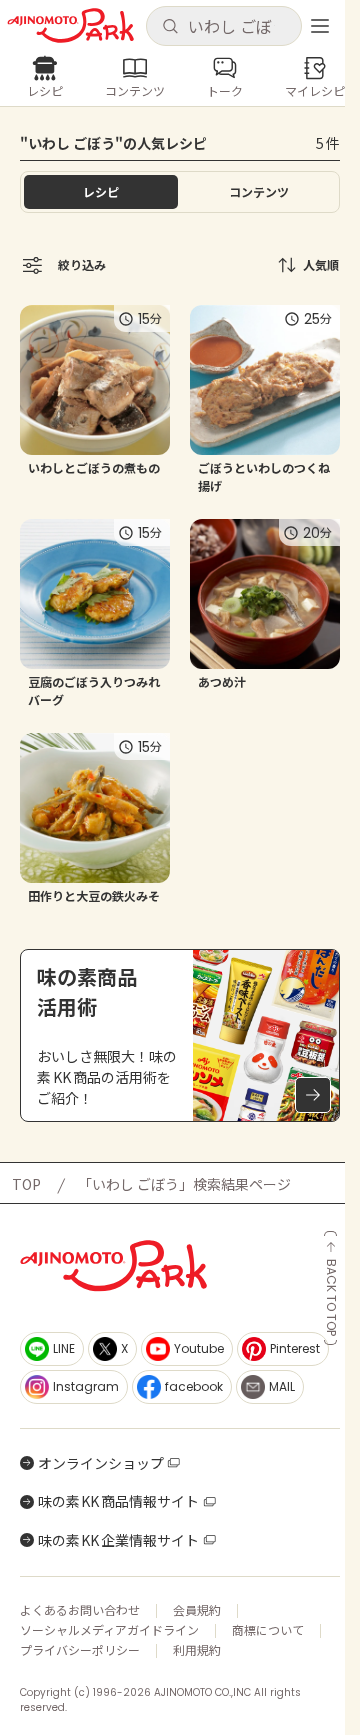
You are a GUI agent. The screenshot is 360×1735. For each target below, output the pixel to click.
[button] (223, 26)
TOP (26, 1184)
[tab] (259, 192)
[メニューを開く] (320, 26)
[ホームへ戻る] (70, 25)
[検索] (170, 27)
